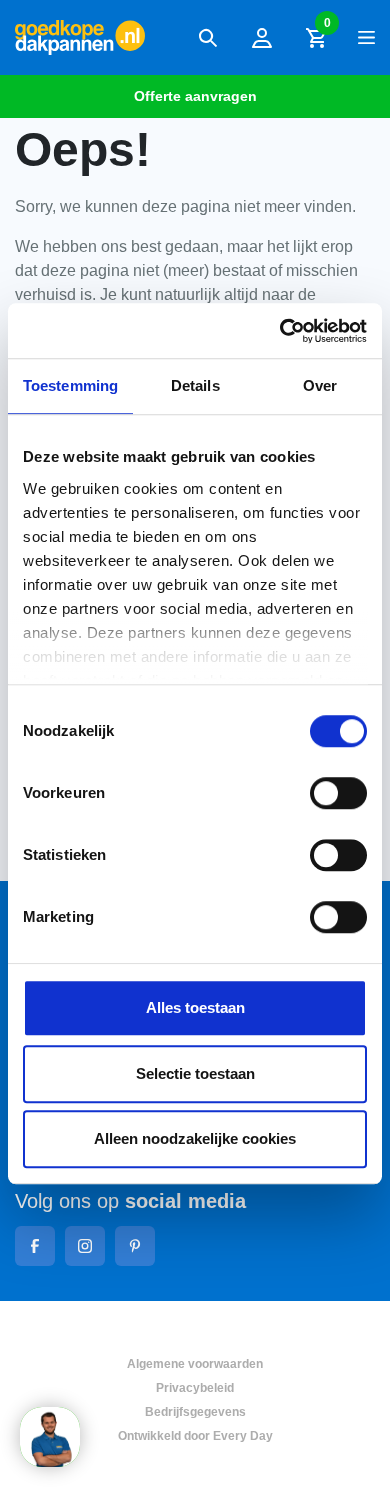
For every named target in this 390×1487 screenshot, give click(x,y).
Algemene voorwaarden (195, 1364)
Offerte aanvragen (195, 96)
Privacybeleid (195, 1388)
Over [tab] (320, 385)
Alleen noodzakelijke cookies (195, 1138)
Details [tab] (195, 385)
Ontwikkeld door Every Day (195, 1436)
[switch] (338, 793)
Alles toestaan (195, 1007)
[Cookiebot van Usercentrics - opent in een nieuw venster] (280, 331)
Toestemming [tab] (70, 385)
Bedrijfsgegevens (195, 1412)
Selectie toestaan (195, 1073)
